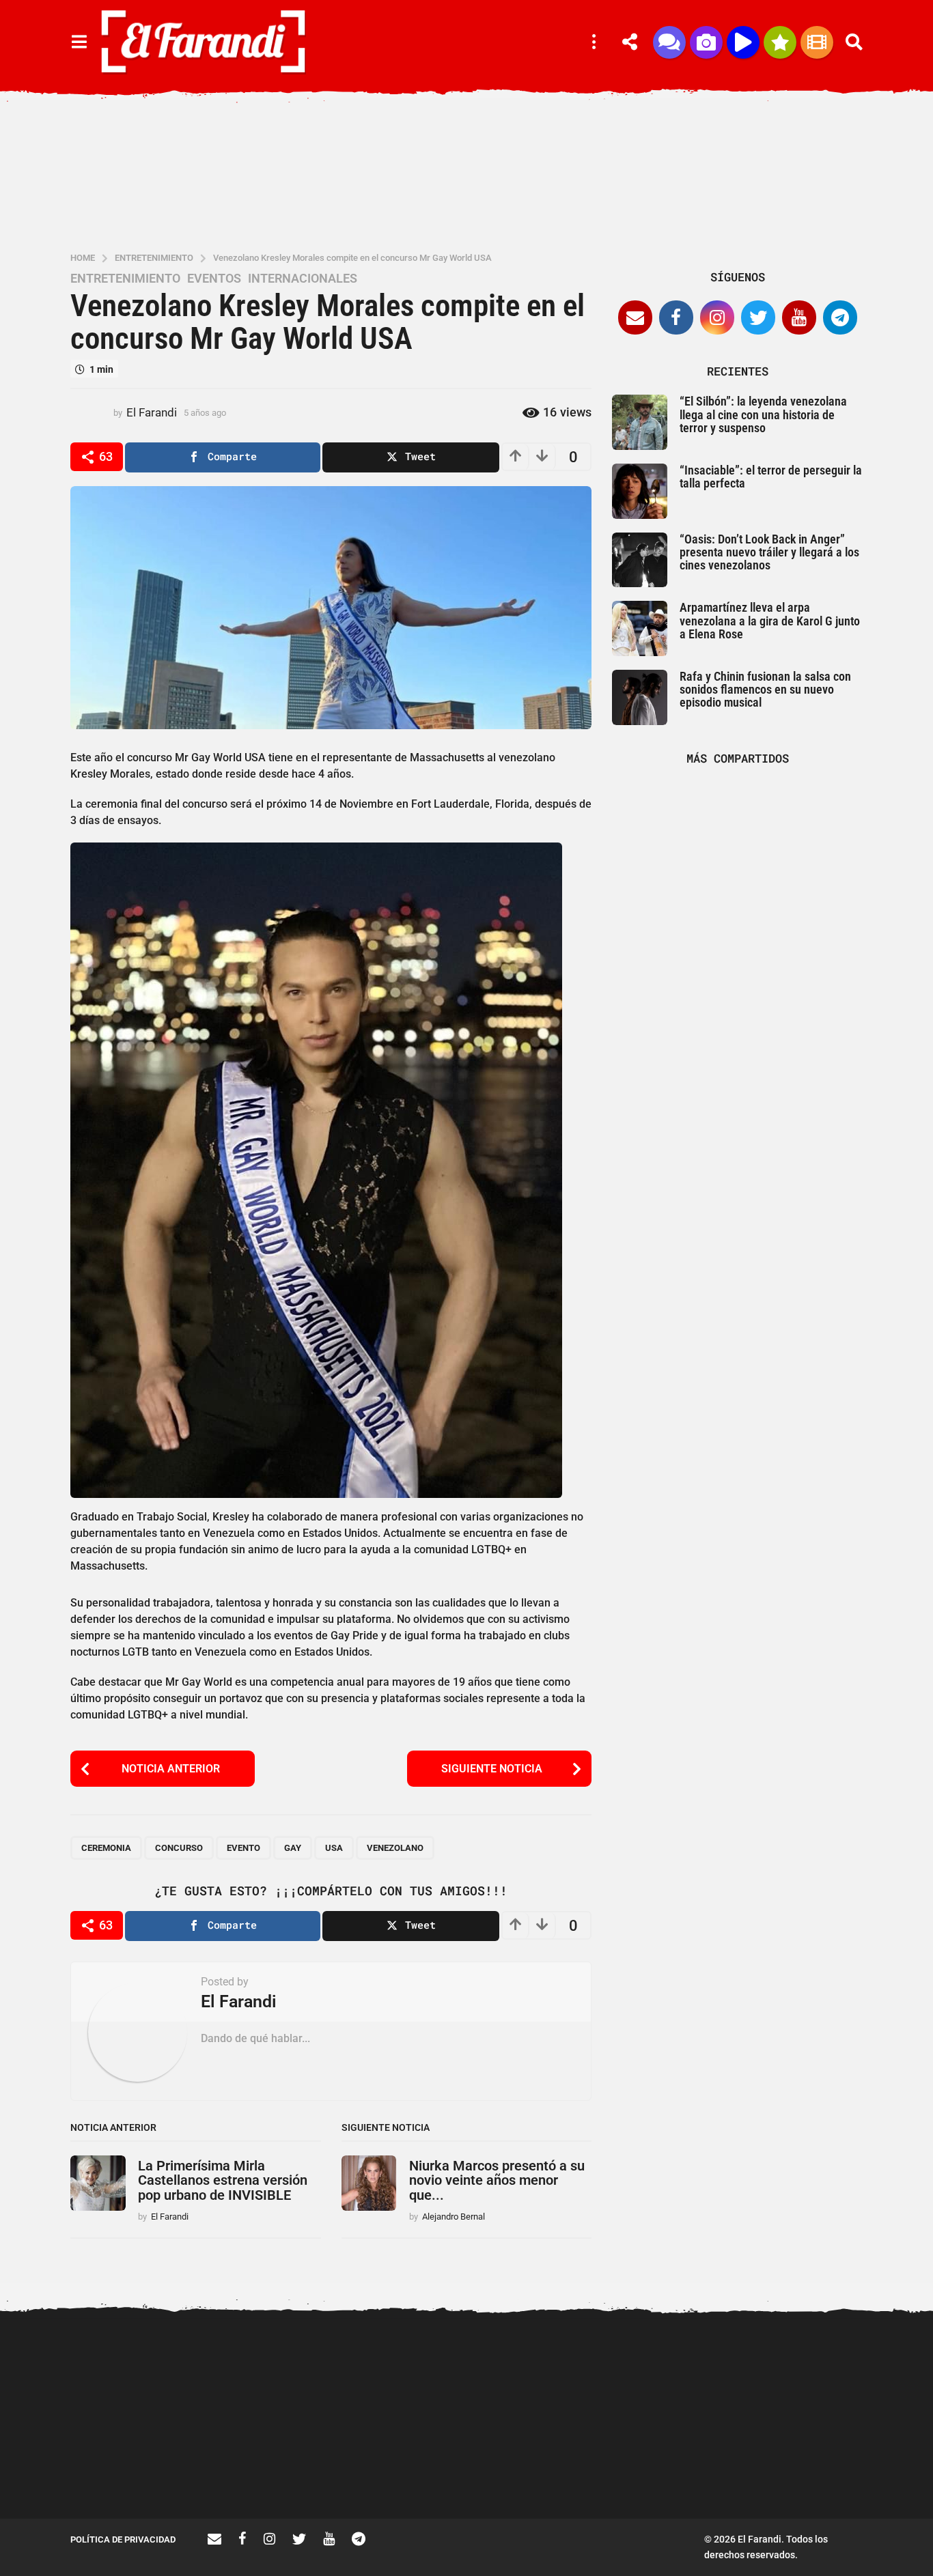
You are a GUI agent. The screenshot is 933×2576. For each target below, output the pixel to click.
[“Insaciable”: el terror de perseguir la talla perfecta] (640, 491)
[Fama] (706, 42)
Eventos (214, 279)
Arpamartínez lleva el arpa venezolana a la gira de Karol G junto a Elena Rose (770, 621)
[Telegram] (840, 317)
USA (334, 1848)
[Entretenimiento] (817, 42)
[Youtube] (799, 317)
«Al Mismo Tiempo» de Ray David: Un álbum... (822, 2469)
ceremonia (106, 1848)
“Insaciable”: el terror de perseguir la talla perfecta (771, 477)
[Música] (743, 42)
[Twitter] (758, 317)
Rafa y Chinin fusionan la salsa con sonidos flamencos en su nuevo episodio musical (765, 690)
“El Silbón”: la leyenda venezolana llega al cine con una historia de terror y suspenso (763, 414)
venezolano (395, 1848)
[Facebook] (676, 317)
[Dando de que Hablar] (669, 42)
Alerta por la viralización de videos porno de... (139, 2469)
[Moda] (780, 42)
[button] (79, 42)
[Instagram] (717, 317)
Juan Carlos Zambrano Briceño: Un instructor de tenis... (685, 2475)
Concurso (179, 1848)
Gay (293, 1848)
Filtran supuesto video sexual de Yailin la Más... (276, 2469)
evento (243, 1848)
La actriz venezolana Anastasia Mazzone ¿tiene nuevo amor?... (548, 2375)
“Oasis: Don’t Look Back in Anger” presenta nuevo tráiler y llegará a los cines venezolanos (769, 552)
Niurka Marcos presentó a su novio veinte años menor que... (497, 2180)
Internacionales (303, 279)
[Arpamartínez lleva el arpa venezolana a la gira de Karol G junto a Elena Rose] (640, 628)
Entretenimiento (125, 279)
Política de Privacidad (123, 2539)
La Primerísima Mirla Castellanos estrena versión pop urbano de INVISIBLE (223, 2180)
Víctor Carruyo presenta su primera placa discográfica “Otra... (412, 2475)
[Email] (635, 317)
